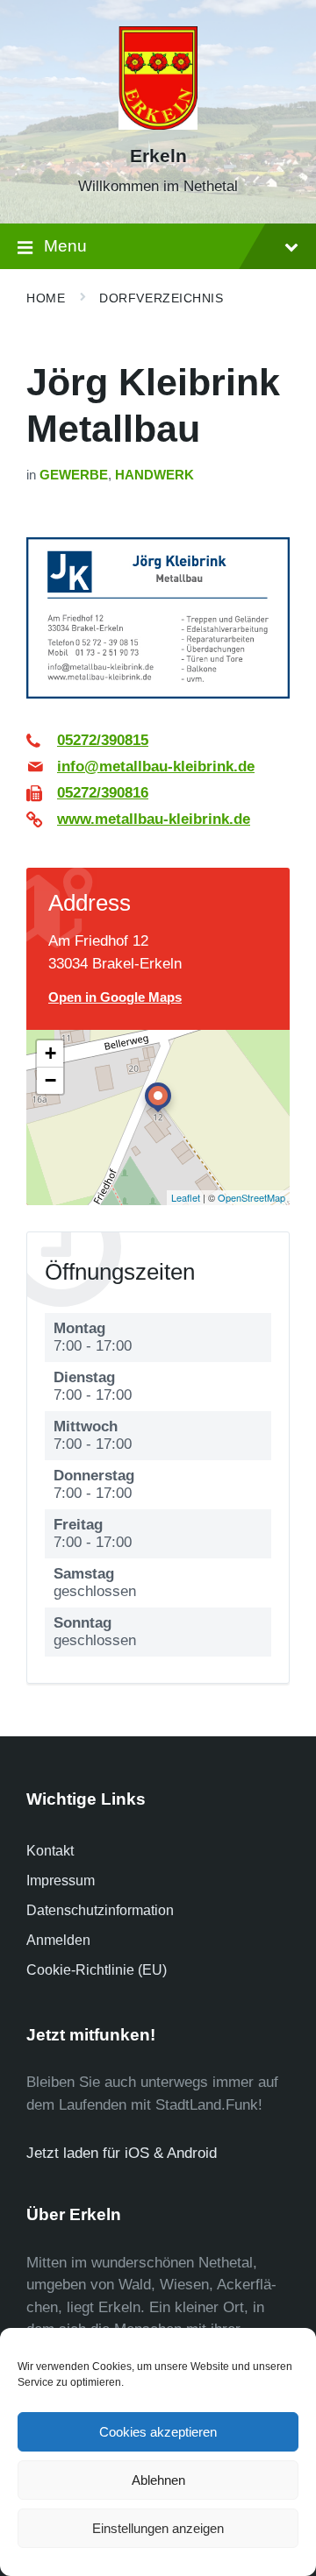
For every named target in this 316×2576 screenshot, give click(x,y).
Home (46, 298)
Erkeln (158, 156)
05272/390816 (103, 793)
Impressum (61, 1881)
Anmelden (58, 1940)
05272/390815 (103, 740)
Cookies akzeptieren (158, 2432)
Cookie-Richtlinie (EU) (97, 1970)
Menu (65, 246)
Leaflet (186, 1197)
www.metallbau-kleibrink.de (154, 819)
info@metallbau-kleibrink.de (156, 766)
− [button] (50, 1080)
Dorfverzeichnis (161, 298)
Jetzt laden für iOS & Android (122, 2153)
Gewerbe (74, 475)
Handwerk (154, 475)
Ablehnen (158, 2480)
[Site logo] (158, 125)
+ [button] (50, 1053)
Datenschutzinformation (100, 1910)
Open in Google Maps (115, 997)
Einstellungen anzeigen (158, 2528)
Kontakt (50, 1851)
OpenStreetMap (251, 1197)
